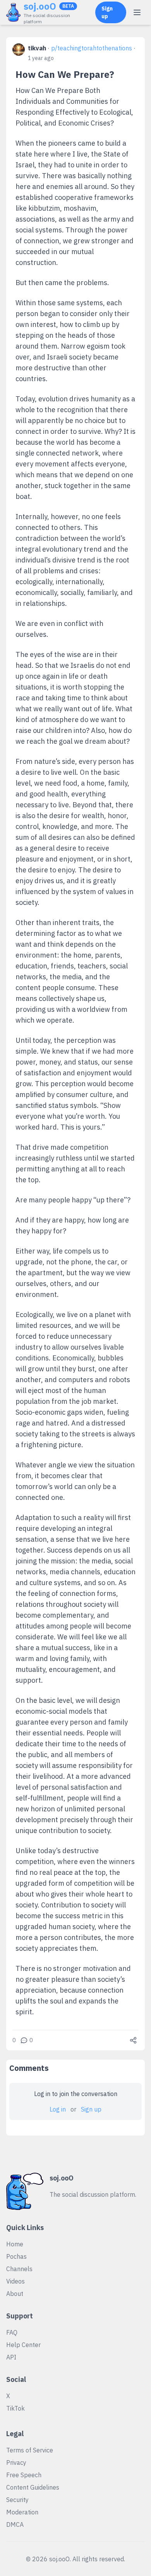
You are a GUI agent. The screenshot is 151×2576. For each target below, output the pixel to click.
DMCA (15, 2524)
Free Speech (24, 2475)
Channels (19, 2269)
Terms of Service (30, 2450)
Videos (15, 2281)
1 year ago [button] (41, 58)
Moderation (22, 2512)
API (11, 2357)
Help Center (23, 2345)
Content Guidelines (33, 2487)
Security (17, 2500)
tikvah (37, 48)
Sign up (107, 12)
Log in (58, 2109)
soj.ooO (40, 6)
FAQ (12, 2332)
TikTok (15, 2408)
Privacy (16, 2463)
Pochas (16, 2256)
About (15, 2294)
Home (15, 2244)
